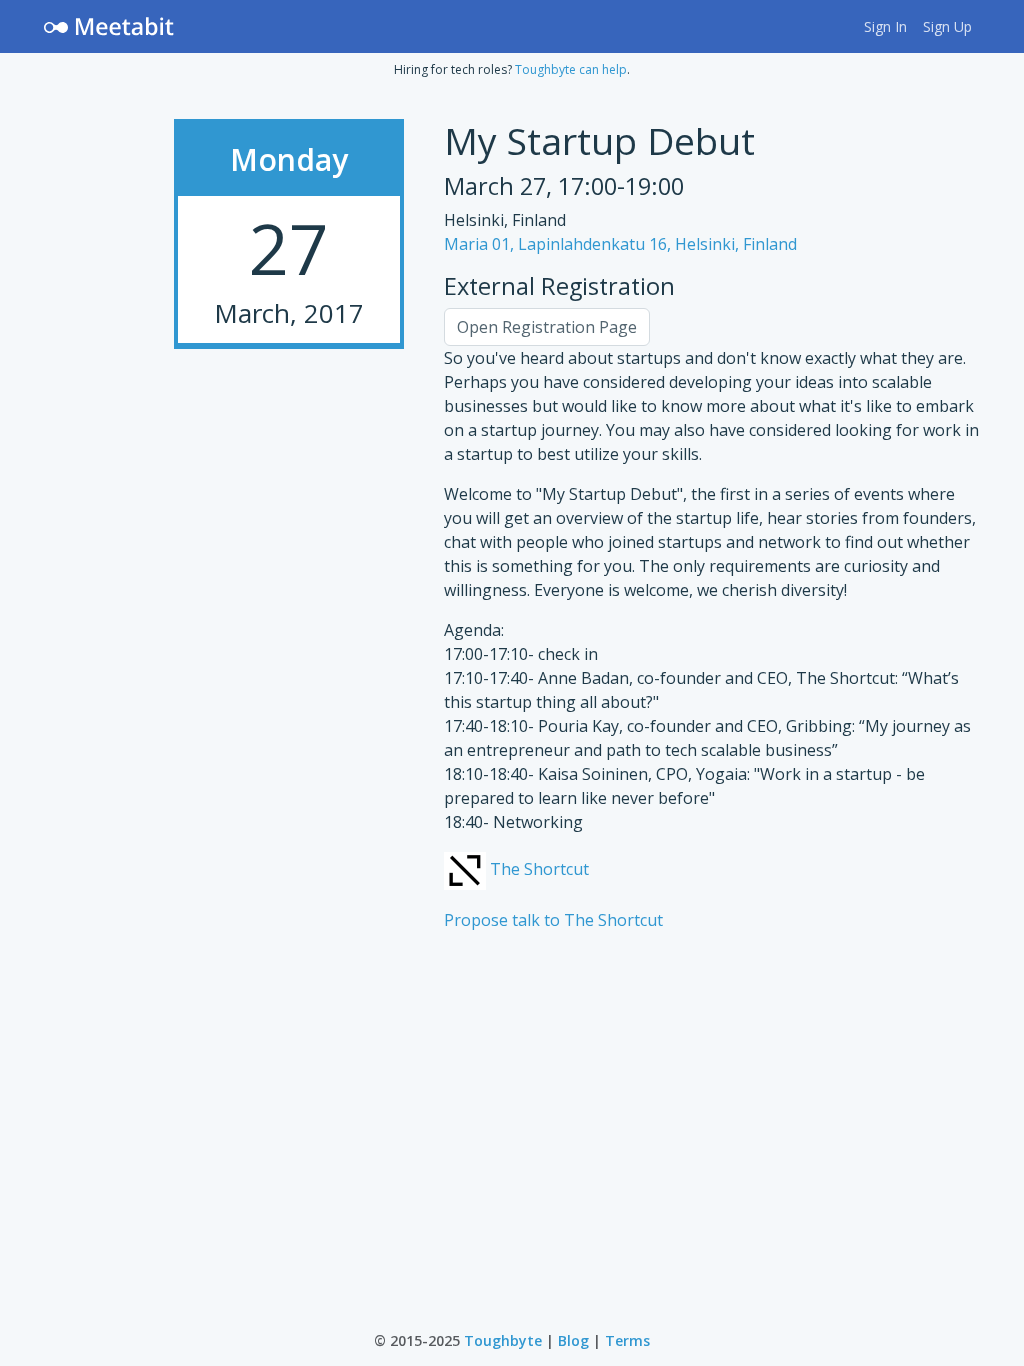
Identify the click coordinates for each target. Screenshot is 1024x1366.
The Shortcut (537, 869)
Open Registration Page (547, 327)
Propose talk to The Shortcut (553, 920)
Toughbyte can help (571, 69)
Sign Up (947, 26)
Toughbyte (503, 1340)
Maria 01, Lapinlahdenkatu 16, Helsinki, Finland (620, 244)
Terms (627, 1340)
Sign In (885, 26)
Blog (573, 1340)
